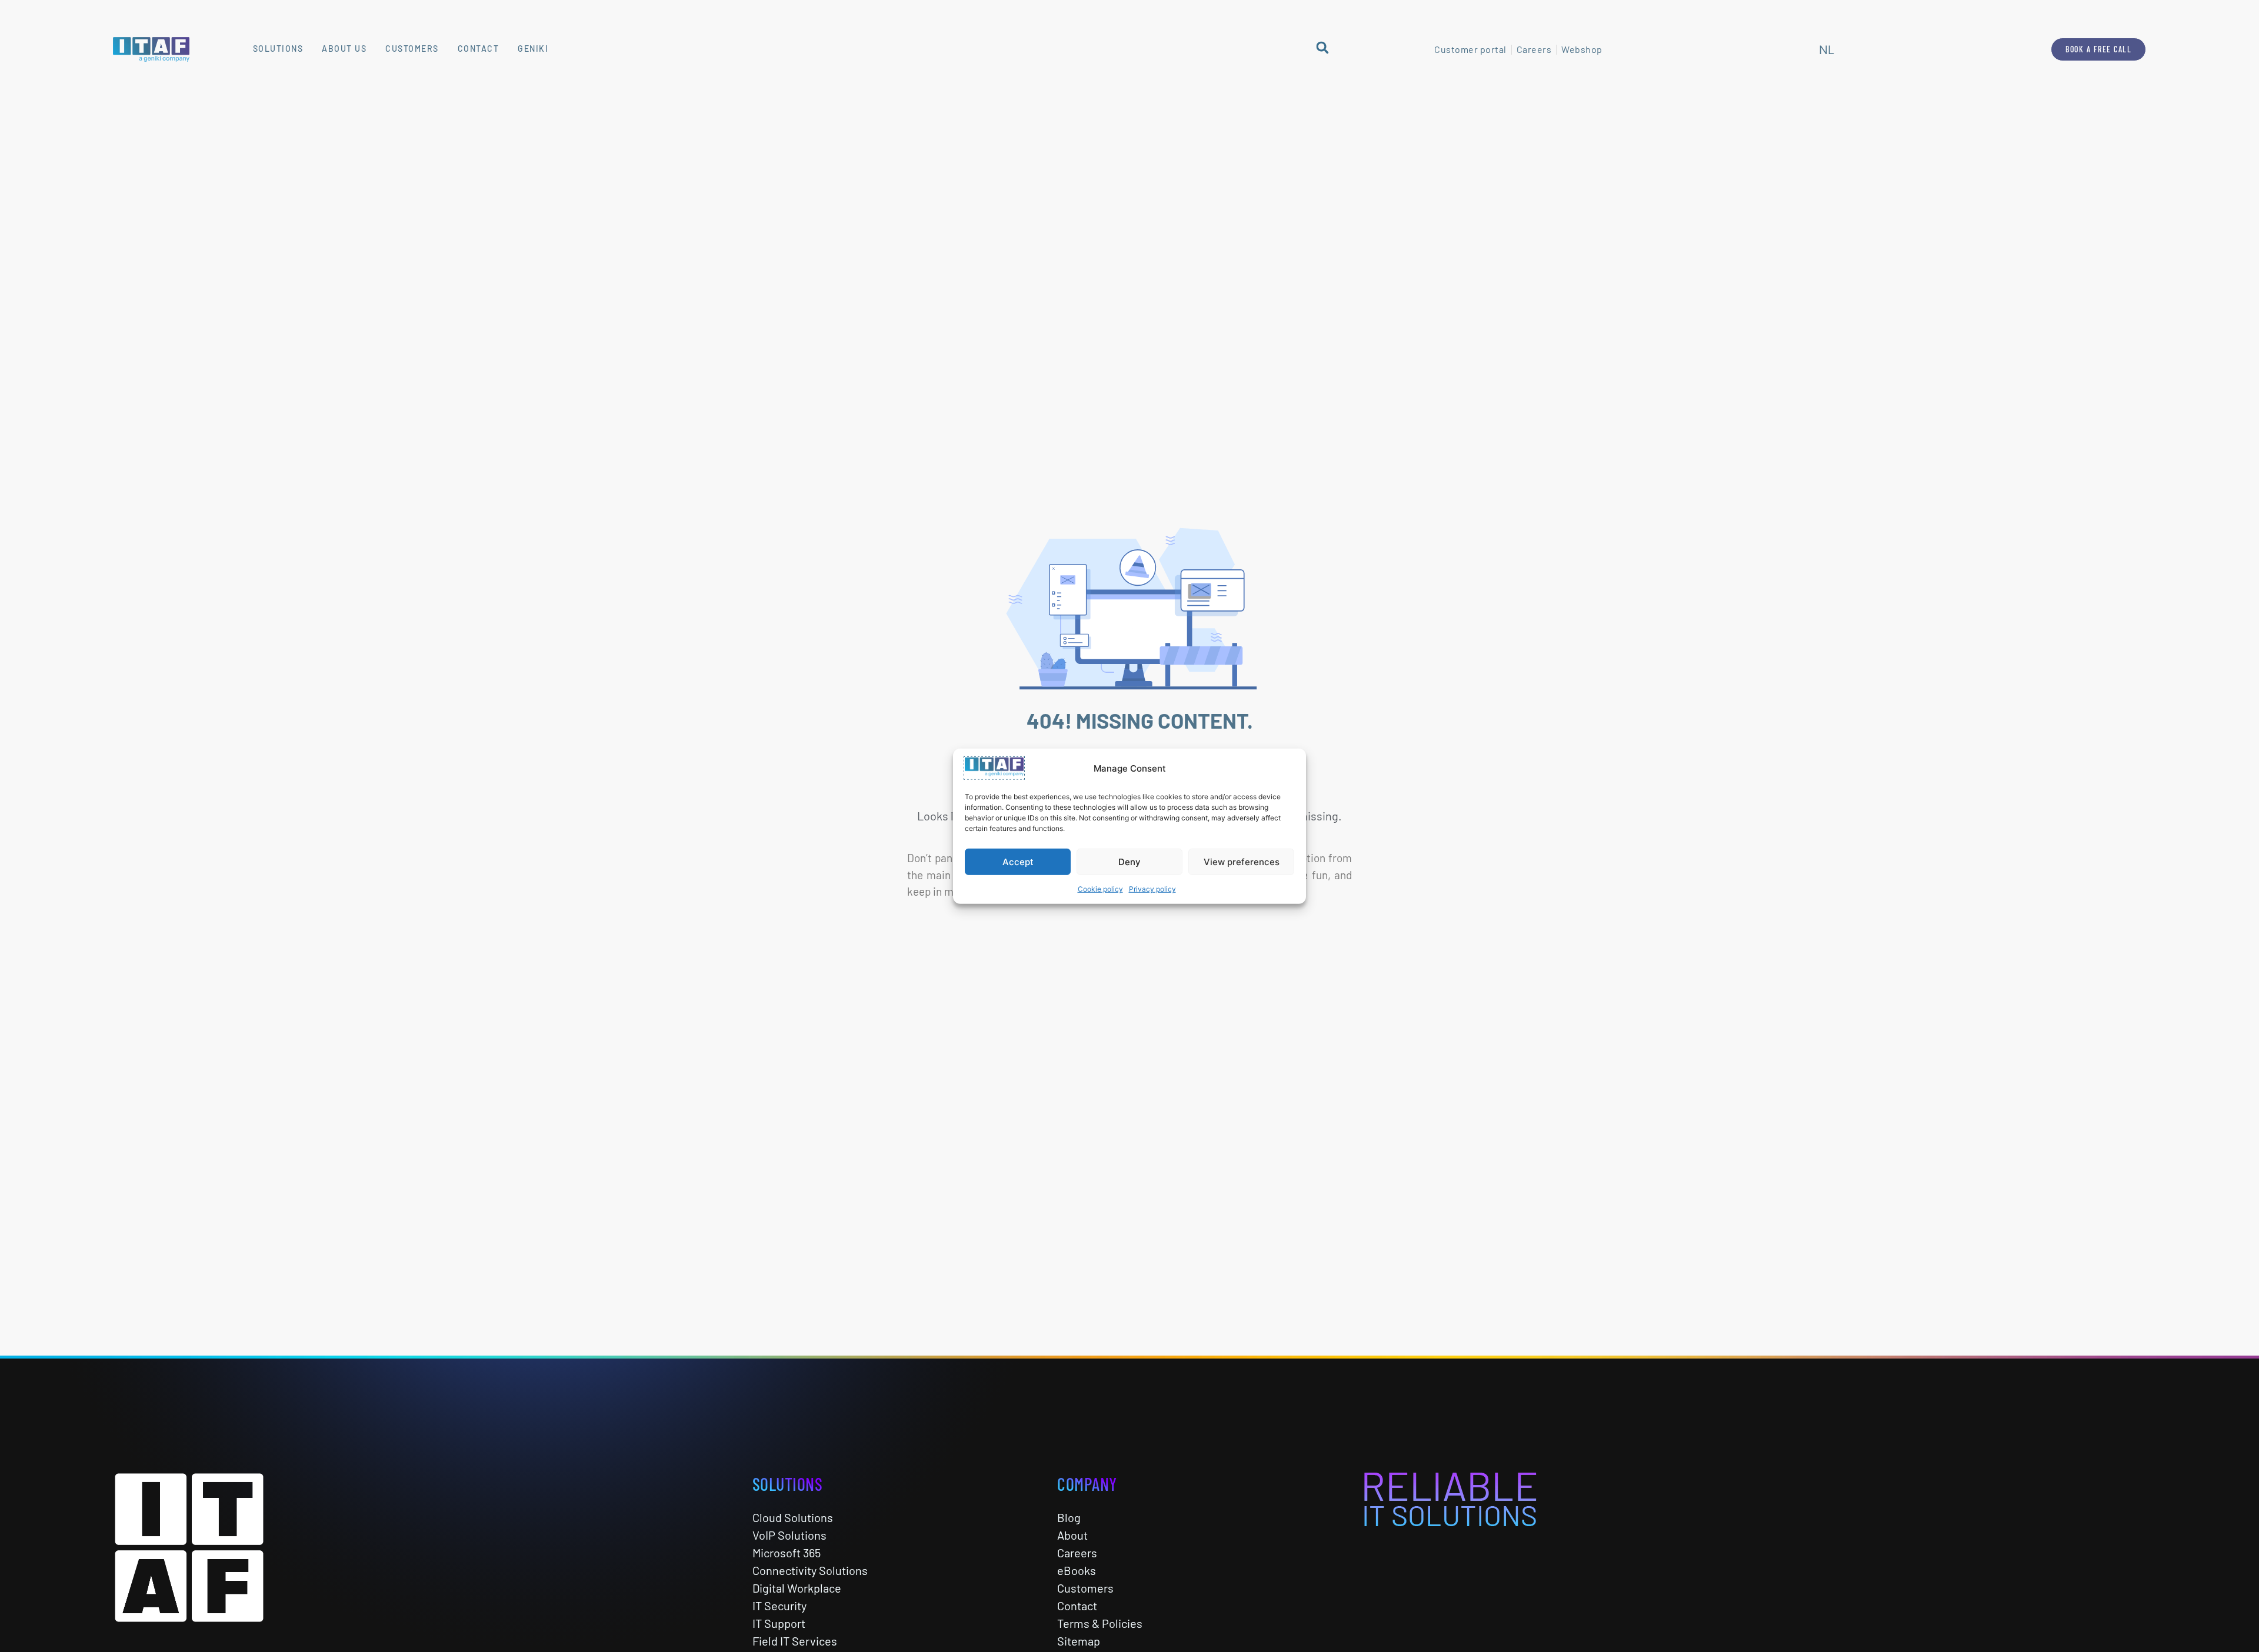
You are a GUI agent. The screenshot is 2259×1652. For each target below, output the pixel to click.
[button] (1323, 47)
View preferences (1242, 861)
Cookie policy (1100, 889)
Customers (412, 49)
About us (344, 49)
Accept (1018, 861)
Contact (479, 49)
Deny (1129, 861)
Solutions (278, 49)
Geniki (533, 49)
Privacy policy (1152, 889)
